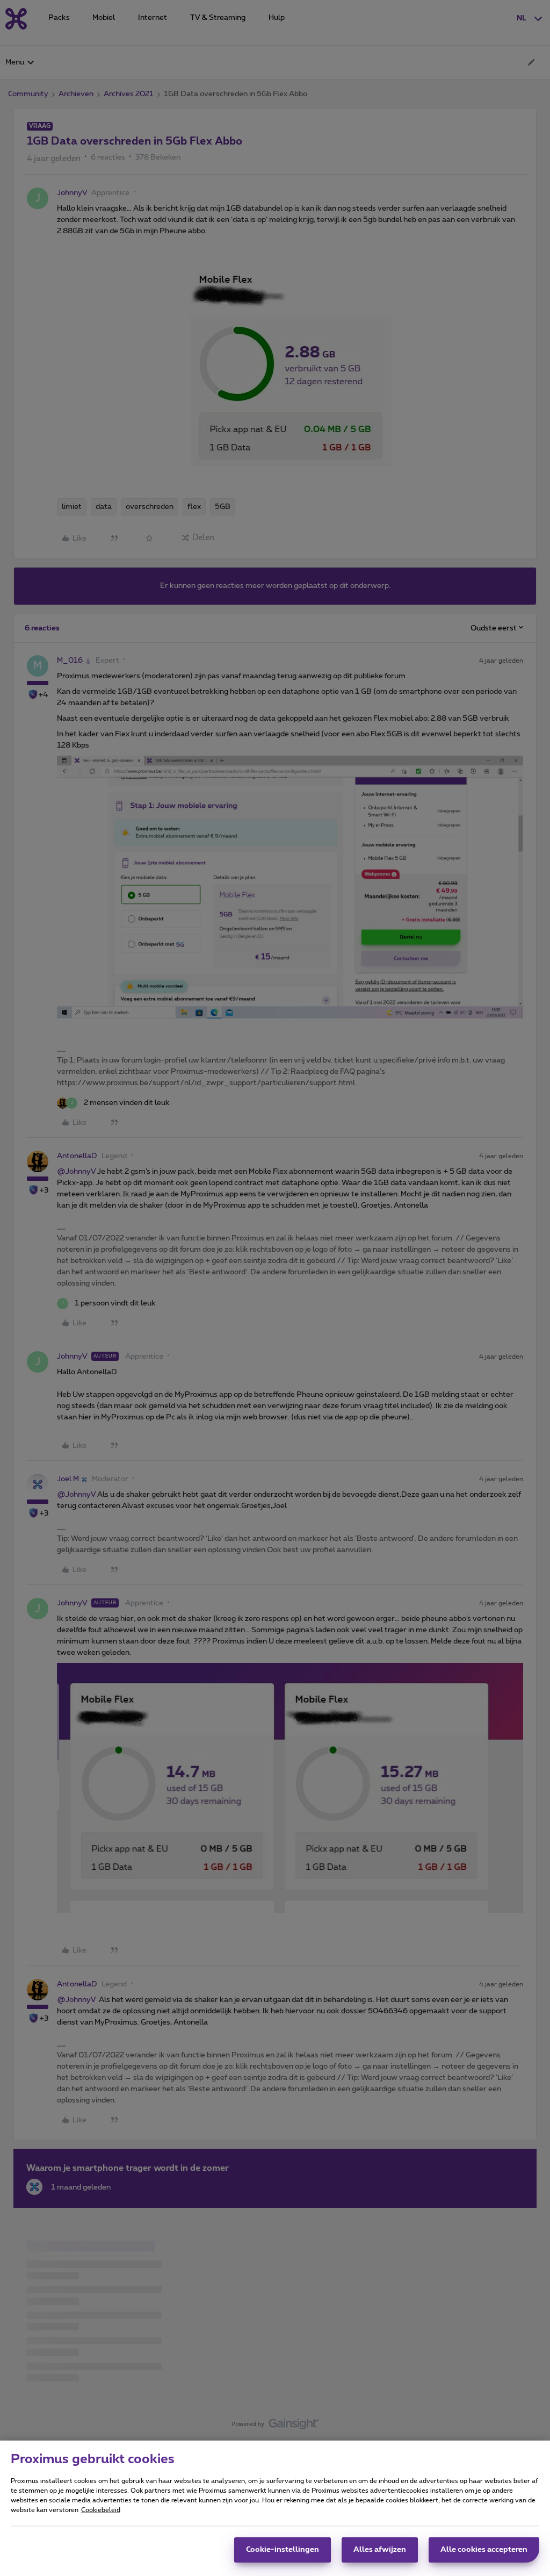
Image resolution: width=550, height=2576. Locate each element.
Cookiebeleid (101, 2510)
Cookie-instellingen (283, 2550)
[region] (275, 2508)
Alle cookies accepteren (484, 2550)
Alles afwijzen (380, 2550)
